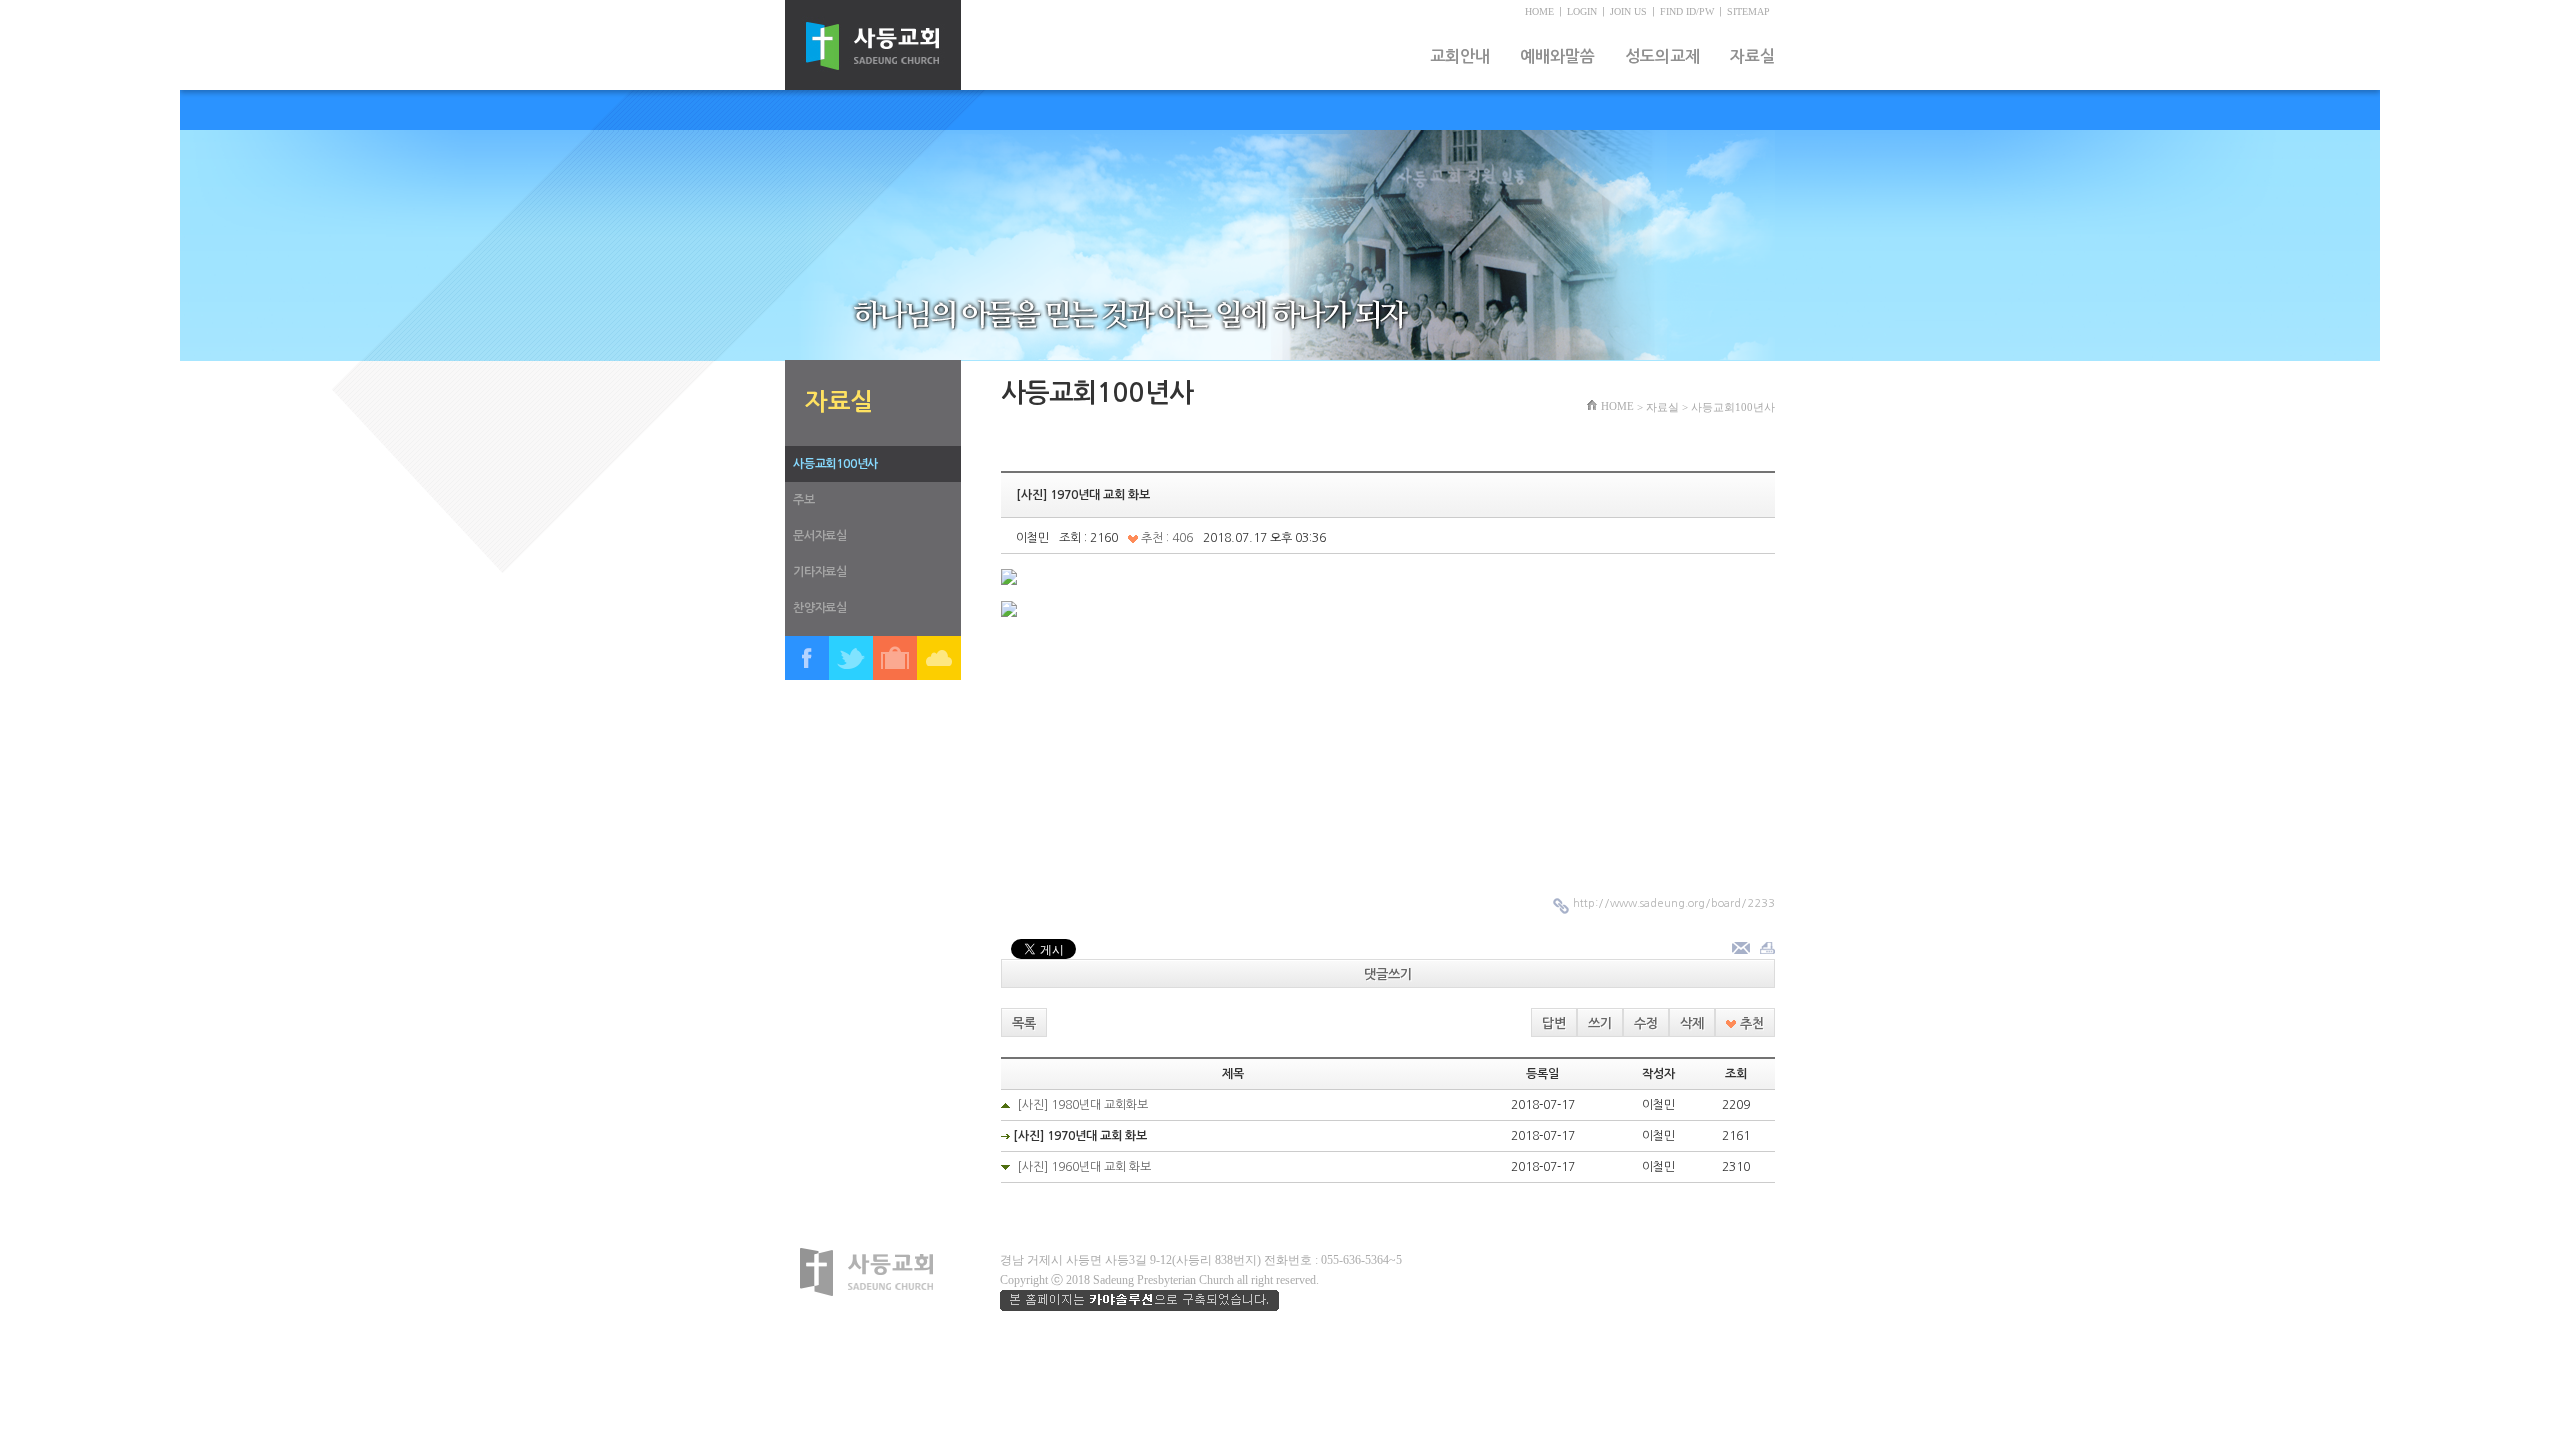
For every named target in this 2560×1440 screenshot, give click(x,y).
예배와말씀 (1557, 56)
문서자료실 (820, 536)
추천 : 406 (1165, 538)
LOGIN (1582, 11)
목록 (1024, 1023)
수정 (1646, 1023)
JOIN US (1628, 11)
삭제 (1692, 1023)
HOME (1539, 11)
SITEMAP (1748, 11)
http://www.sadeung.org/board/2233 (1674, 903)
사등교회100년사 (835, 464)
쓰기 (1600, 1023)
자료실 (1752, 56)
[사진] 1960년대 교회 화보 (1084, 1167)
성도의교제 (1662, 56)
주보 (804, 500)
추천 (1750, 1023)
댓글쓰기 (1388, 974)
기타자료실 (820, 572)
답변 (1554, 1023)
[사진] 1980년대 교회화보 (1082, 1105)
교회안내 (1460, 56)
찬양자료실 (820, 608)
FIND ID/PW (1687, 11)
